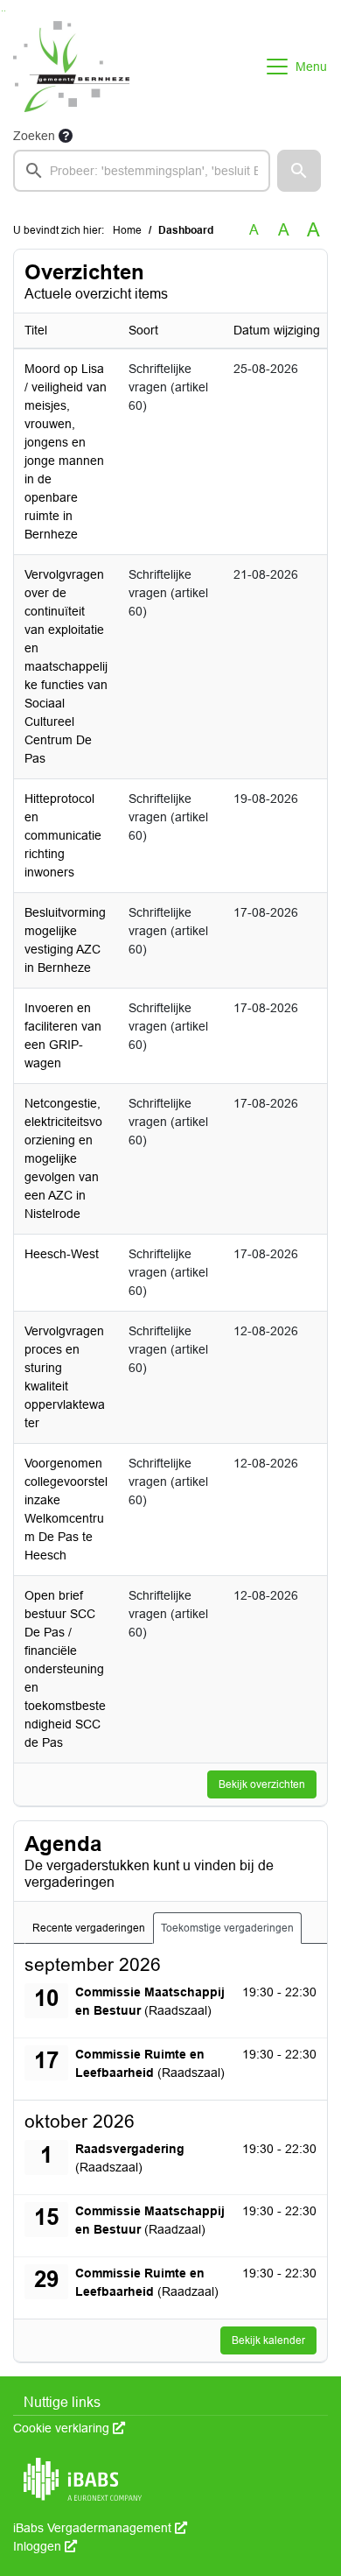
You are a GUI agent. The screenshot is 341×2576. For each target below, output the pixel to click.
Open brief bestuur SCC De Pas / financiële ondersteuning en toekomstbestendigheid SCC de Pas (65, 1669)
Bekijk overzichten (262, 1784)
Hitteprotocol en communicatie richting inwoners (63, 835)
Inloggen (45, 2546)
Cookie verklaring (69, 2428)
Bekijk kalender (268, 2340)
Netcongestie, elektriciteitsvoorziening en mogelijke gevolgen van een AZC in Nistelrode (63, 1158)
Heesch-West (62, 1254)
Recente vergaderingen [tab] (89, 1928)
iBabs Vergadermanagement (100, 2528)
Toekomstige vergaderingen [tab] (227, 1928)
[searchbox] (142, 171)
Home (127, 230)
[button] (299, 171)
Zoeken (34, 136)
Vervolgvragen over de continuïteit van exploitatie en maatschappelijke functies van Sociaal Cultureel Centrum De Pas (66, 666)
